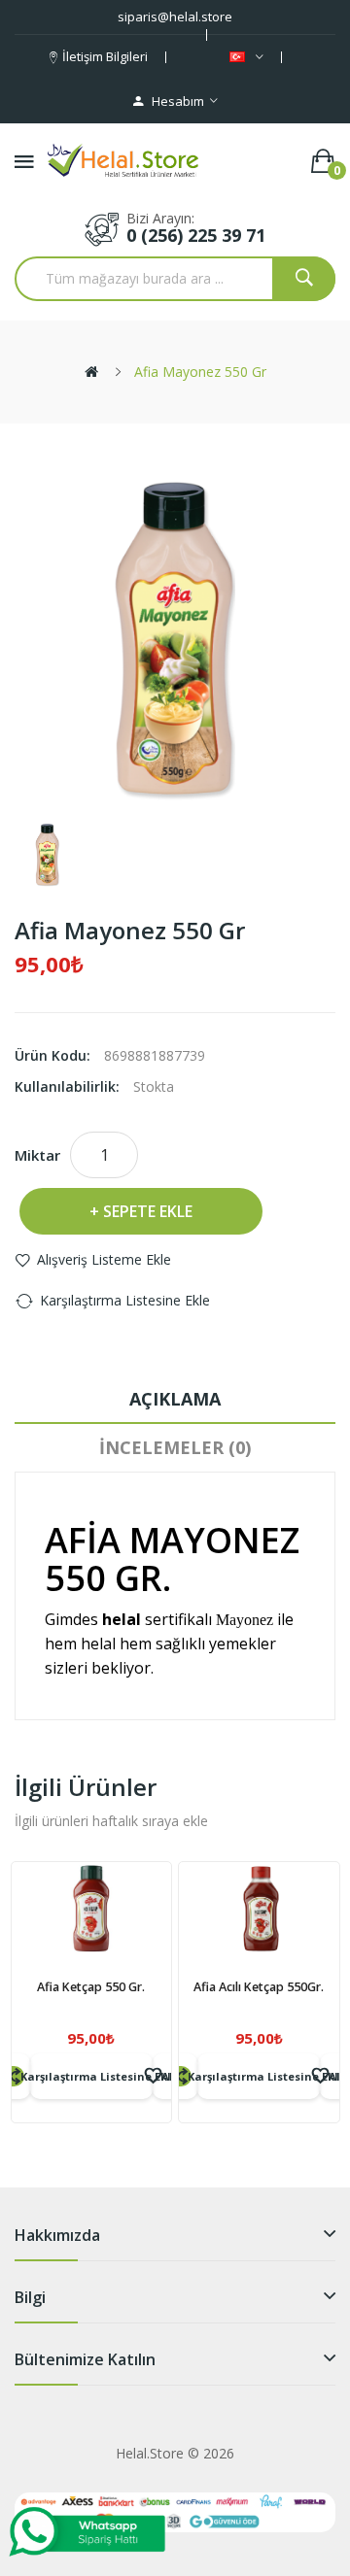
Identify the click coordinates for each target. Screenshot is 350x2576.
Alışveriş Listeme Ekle (104, 1259)
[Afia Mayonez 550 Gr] (48, 856)
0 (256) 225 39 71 (196, 235)
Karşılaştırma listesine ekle (125, 1300)
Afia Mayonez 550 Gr (200, 372)
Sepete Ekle (148, 1211)
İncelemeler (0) (175, 1447)
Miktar (37, 1155)
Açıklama (175, 1399)
